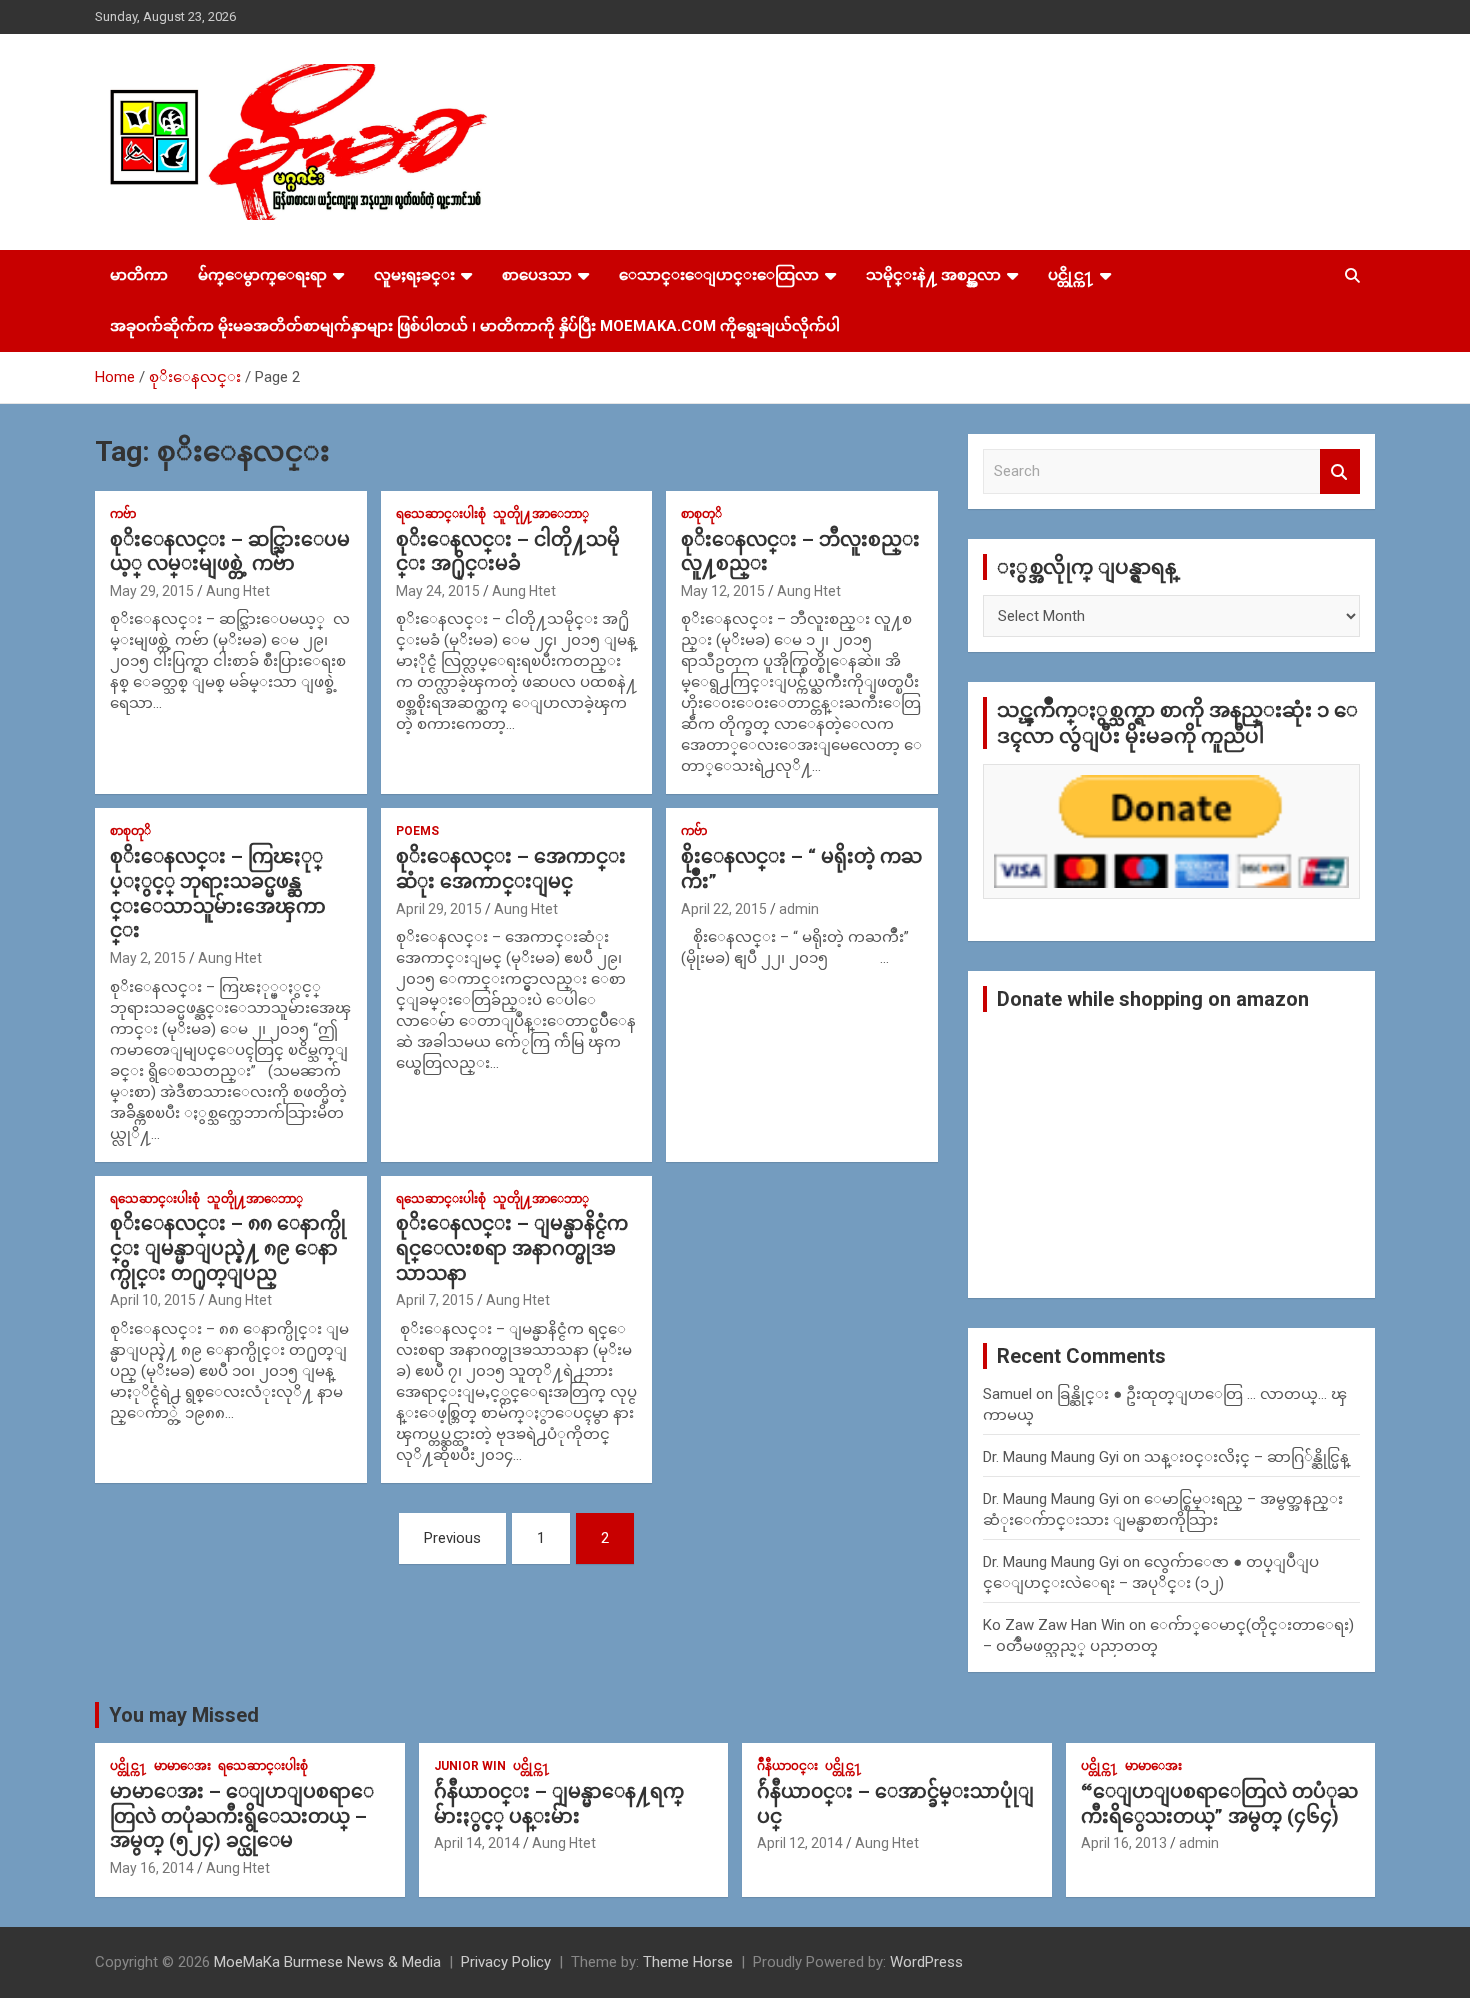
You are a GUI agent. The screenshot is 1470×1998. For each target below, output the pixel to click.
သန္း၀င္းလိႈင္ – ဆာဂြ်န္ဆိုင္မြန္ (1246, 1457)
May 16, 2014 (152, 1868)
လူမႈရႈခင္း (414, 275)
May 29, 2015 (152, 591)
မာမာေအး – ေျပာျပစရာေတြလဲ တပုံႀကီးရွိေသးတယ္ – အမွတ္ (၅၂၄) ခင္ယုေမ (242, 1816)
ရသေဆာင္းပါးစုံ (441, 514)
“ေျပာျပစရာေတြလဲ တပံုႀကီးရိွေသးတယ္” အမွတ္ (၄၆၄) (1219, 1804)
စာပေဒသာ (537, 275)
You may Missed (184, 1715)
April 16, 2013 (1124, 1843)
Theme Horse (688, 1962)
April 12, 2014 (800, 1843)
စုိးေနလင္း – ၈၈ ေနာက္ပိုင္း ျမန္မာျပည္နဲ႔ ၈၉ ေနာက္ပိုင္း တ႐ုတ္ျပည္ (228, 1248)
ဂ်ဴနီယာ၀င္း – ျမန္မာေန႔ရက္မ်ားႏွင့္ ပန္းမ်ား (559, 1804)
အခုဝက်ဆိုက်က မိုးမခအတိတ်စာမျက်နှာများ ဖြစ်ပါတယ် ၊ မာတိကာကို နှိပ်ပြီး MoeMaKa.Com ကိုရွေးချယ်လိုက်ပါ (475, 326)
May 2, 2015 (148, 958)
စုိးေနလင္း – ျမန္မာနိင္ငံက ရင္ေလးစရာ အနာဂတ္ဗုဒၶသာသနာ (512, 1248)
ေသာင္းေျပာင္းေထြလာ (719, 275)
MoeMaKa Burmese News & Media (327, 1962)
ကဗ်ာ (123, 514)
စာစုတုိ (701, 514)
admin (799, 909)
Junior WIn (470, 1766)
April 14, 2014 (477, 1843)
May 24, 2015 (438, 591)
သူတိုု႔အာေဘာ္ (541, 514)
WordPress (926, 1962)
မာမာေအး (182, 1766)
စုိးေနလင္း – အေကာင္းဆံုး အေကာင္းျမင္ (511, 869)
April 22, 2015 (724, 909)
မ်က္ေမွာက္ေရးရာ (262, 275)
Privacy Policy (506, 1962)
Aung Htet (238, 591)
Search (1340, 471)
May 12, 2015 (723, 591)
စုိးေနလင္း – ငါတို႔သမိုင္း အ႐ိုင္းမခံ (508, 552)
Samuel (1007, 1394)
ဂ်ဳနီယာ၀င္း (787, 1766)
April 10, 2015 (153, 1300)
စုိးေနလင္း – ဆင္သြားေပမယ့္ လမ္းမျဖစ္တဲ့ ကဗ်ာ (230, 552)
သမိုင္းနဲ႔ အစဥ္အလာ (933, 275)
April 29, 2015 (439, 909)
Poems (417, 831)
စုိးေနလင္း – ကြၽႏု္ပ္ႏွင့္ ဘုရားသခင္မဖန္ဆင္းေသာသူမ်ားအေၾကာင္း (218, 893)
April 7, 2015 (435, 1300)
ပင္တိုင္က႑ (1071, 275)
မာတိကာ (139, 275)
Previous (452, 1538)
